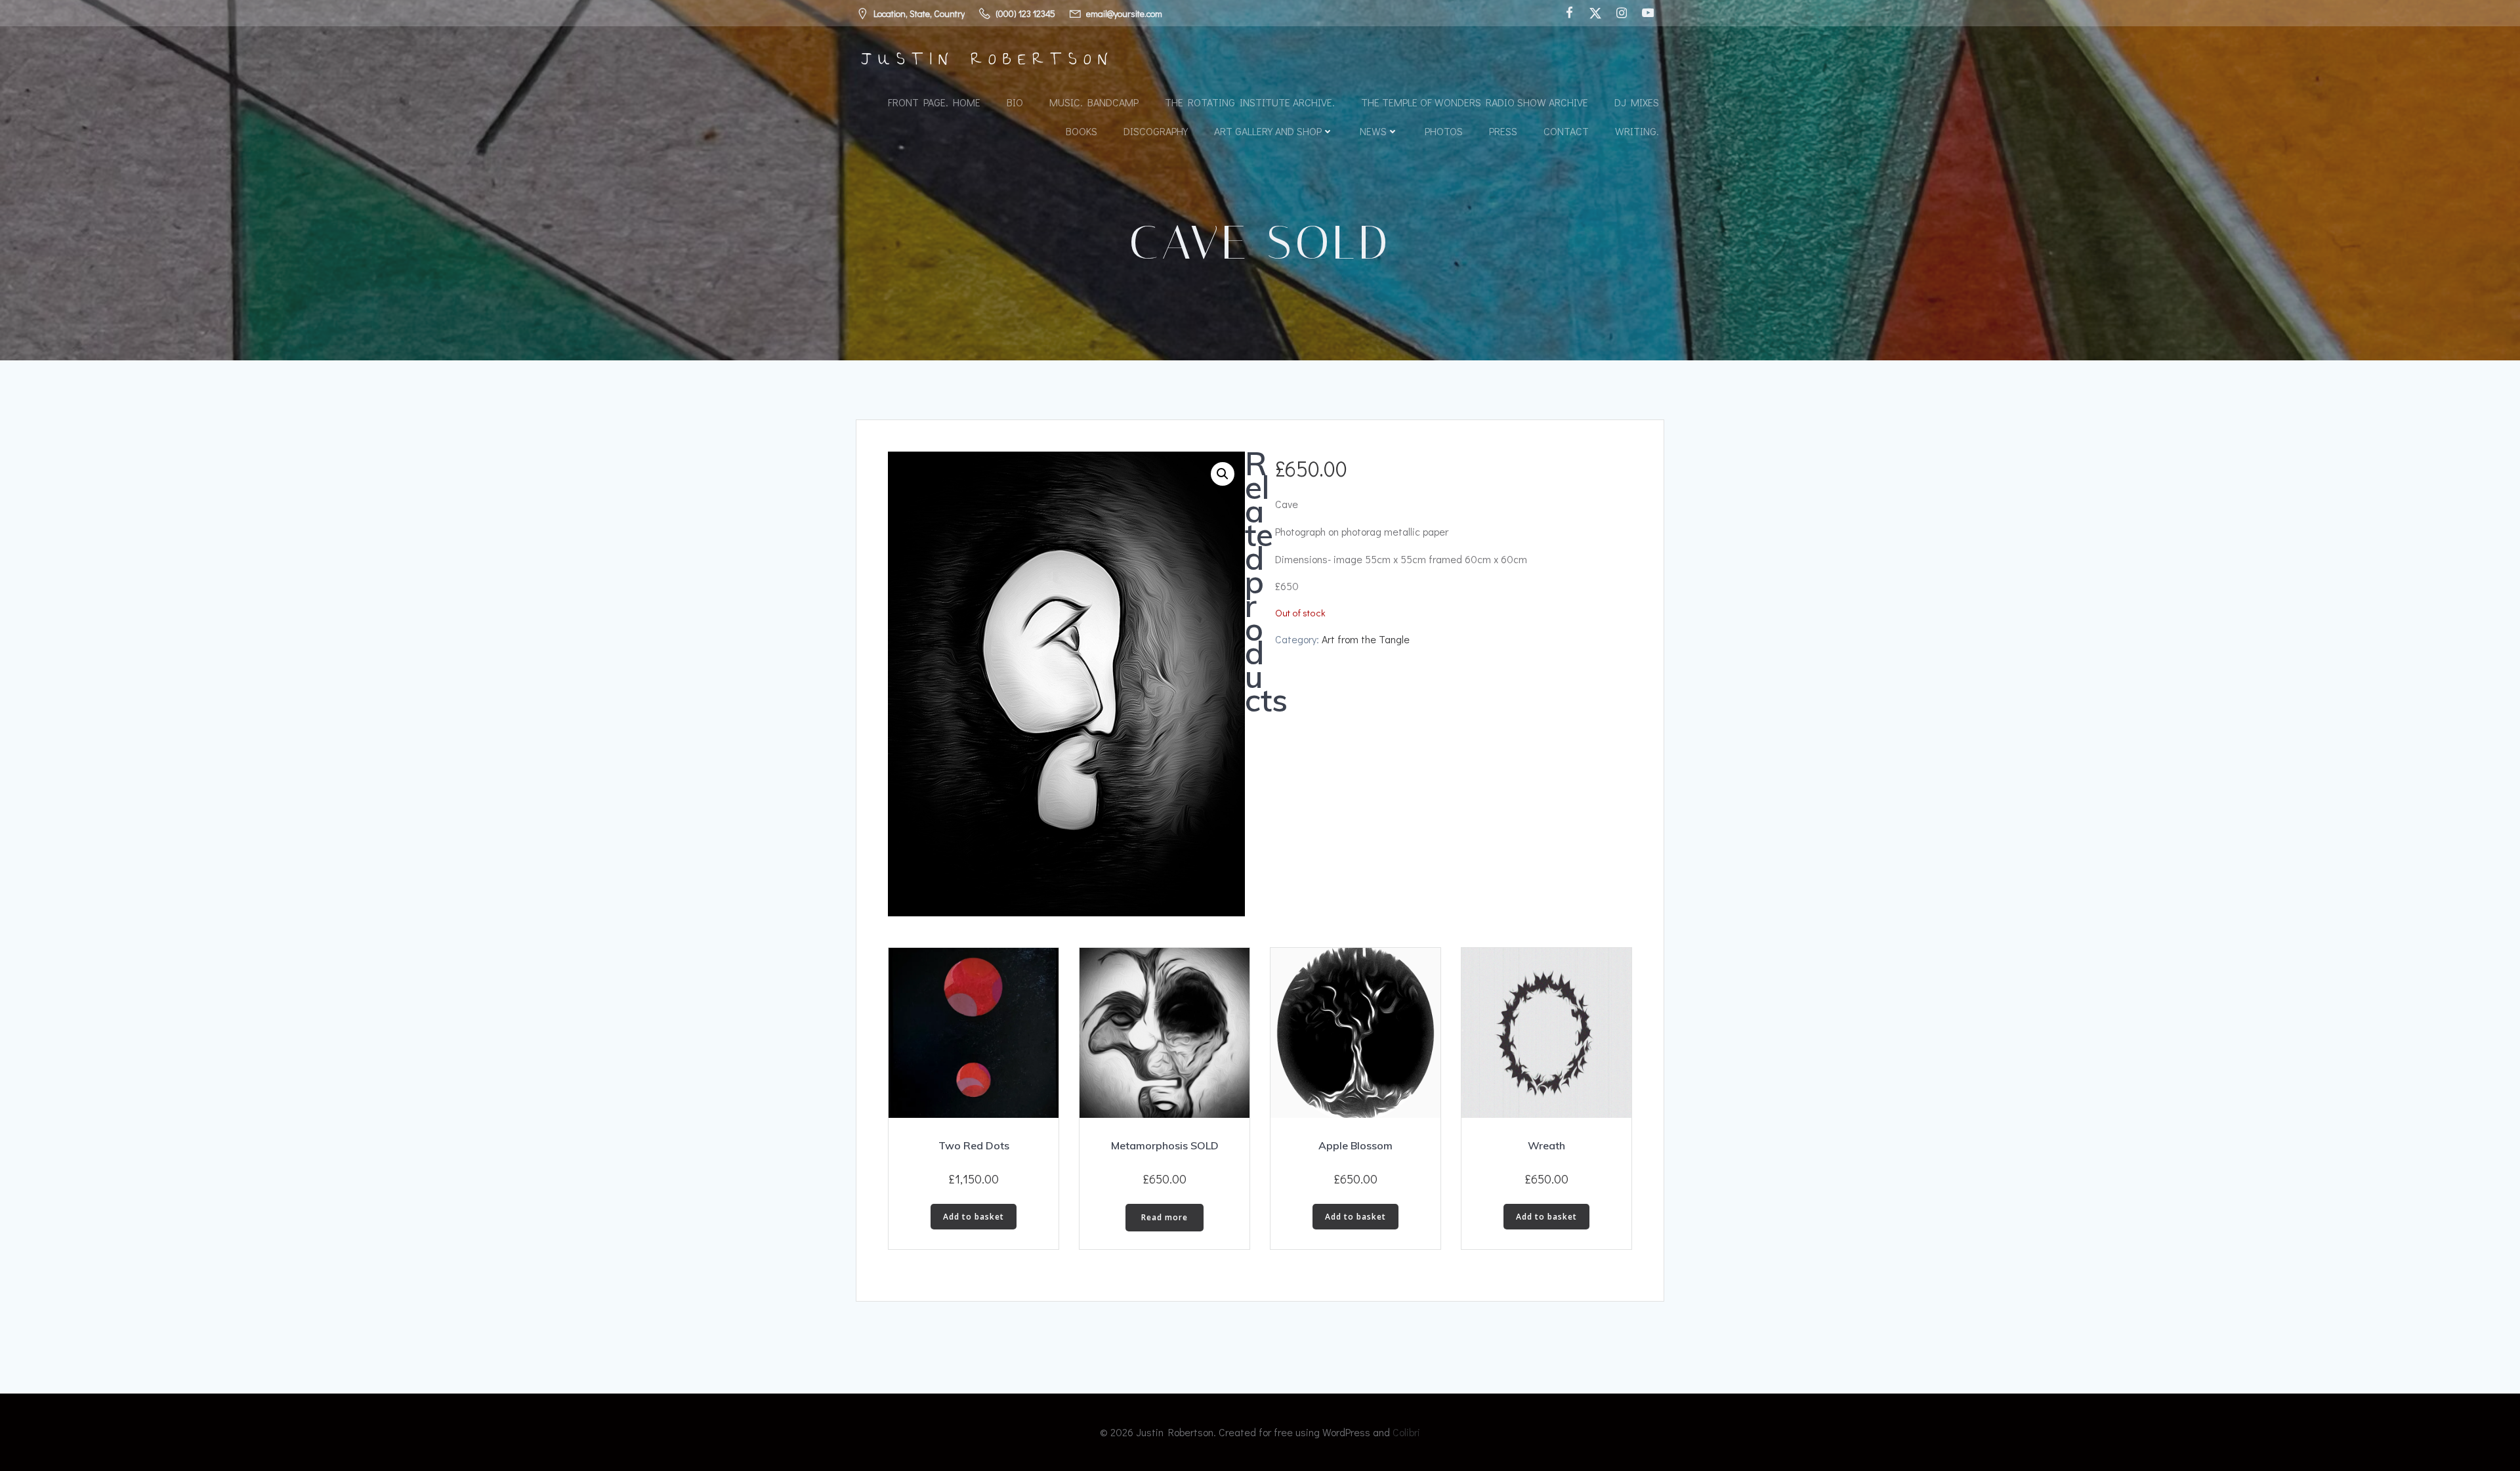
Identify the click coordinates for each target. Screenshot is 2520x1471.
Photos (1444, 131)
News (1373, 131)
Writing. (1637, 131)
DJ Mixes (1637, 102)
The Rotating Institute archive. (1250, 102)
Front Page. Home (934, 102)
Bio (1015, 102)
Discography (1156, 131)
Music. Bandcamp (1094, 102)
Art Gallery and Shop (1268, 131)
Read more (1165, 1217)
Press (1503, 131)
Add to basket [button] (974, 1217)
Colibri (1406, 1432)
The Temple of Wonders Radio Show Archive (1475, 102)
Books (1081, 131)
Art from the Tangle (1366, 639)
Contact (1566, 131)
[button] (1223, 474)
